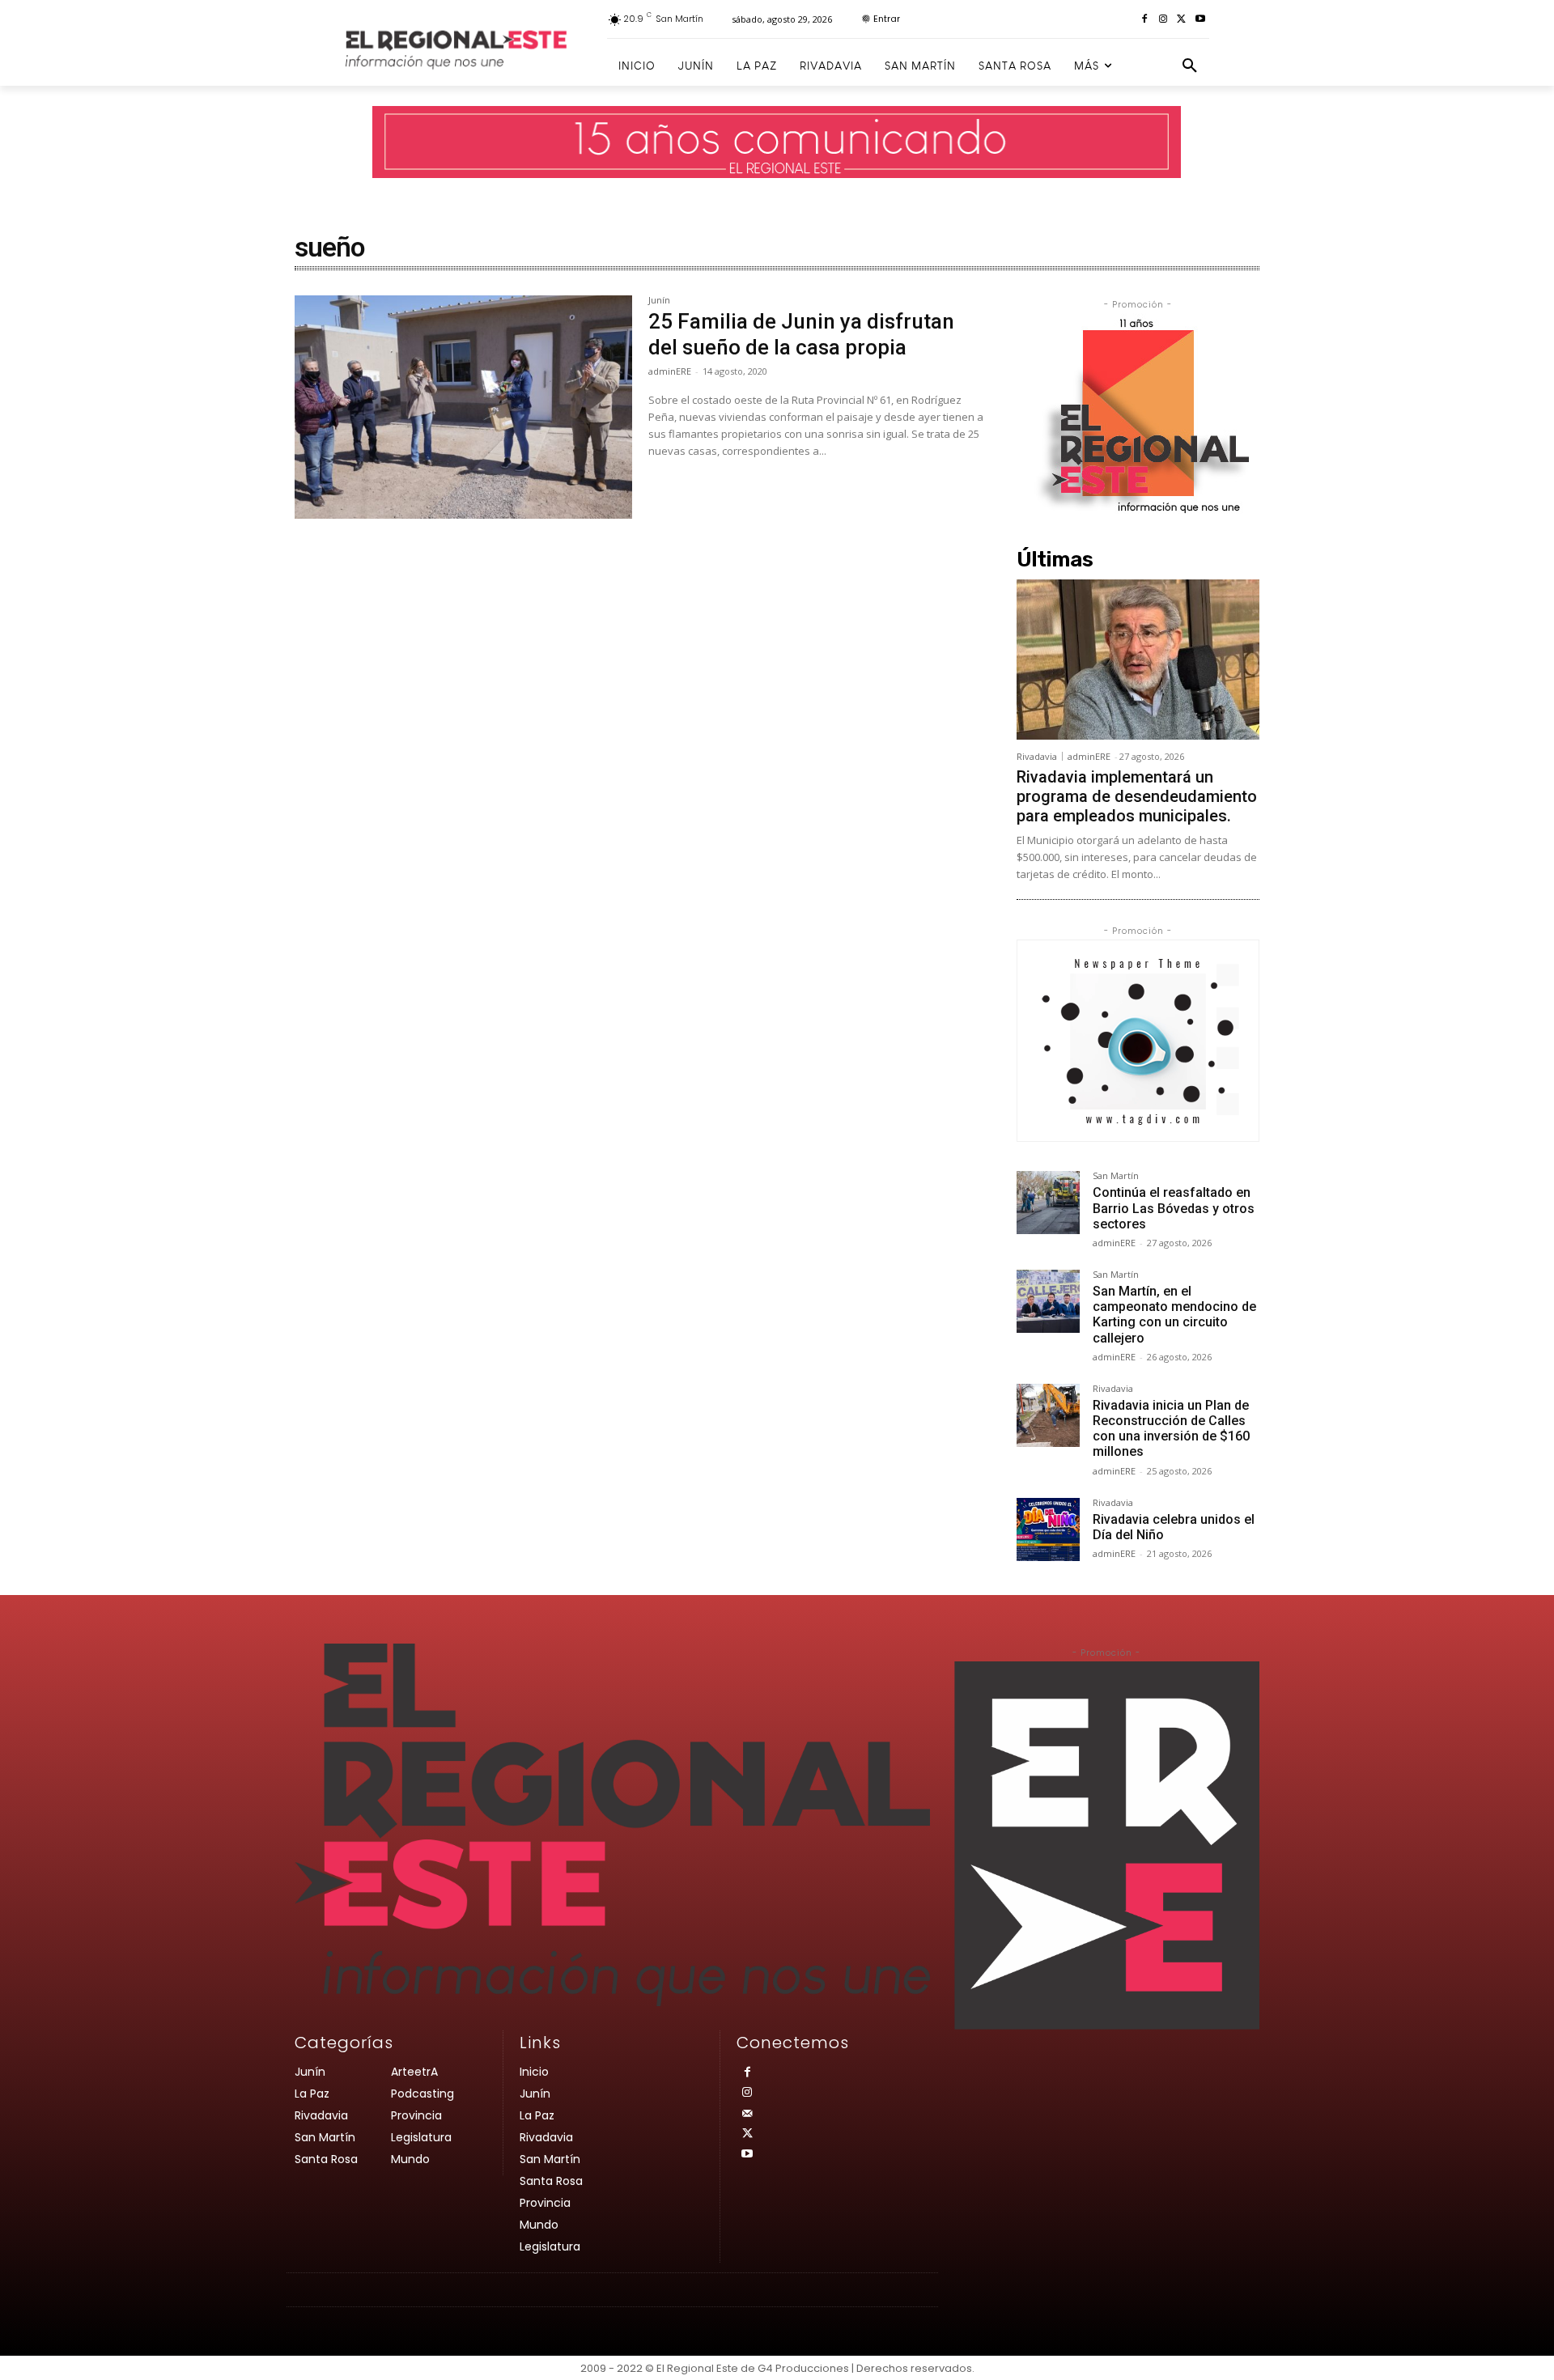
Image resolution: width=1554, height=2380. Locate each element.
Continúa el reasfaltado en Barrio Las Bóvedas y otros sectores (1174, 1208)
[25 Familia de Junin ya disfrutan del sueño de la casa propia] (463, 407)
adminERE (670, 371)
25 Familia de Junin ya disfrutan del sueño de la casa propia (801, 334)
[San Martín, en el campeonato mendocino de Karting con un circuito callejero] (1048, 1301)
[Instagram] (1163, 20)
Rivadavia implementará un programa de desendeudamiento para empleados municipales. (1137, 796)
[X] (1181, 20)
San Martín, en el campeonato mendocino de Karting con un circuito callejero (1174, 1315)
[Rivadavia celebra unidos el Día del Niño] (1048, 1529)
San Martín (1116, 1176)
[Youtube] (1200, 20)
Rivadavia (1037, 756)
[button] (1190, 66)
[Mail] (747, 2114)
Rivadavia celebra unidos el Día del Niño (1174, 1527)
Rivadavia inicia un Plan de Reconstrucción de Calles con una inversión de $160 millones (1171, 1429)
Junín (659, 301)
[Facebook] (1145, 20)
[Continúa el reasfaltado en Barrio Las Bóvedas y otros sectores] (1048, 1203)
